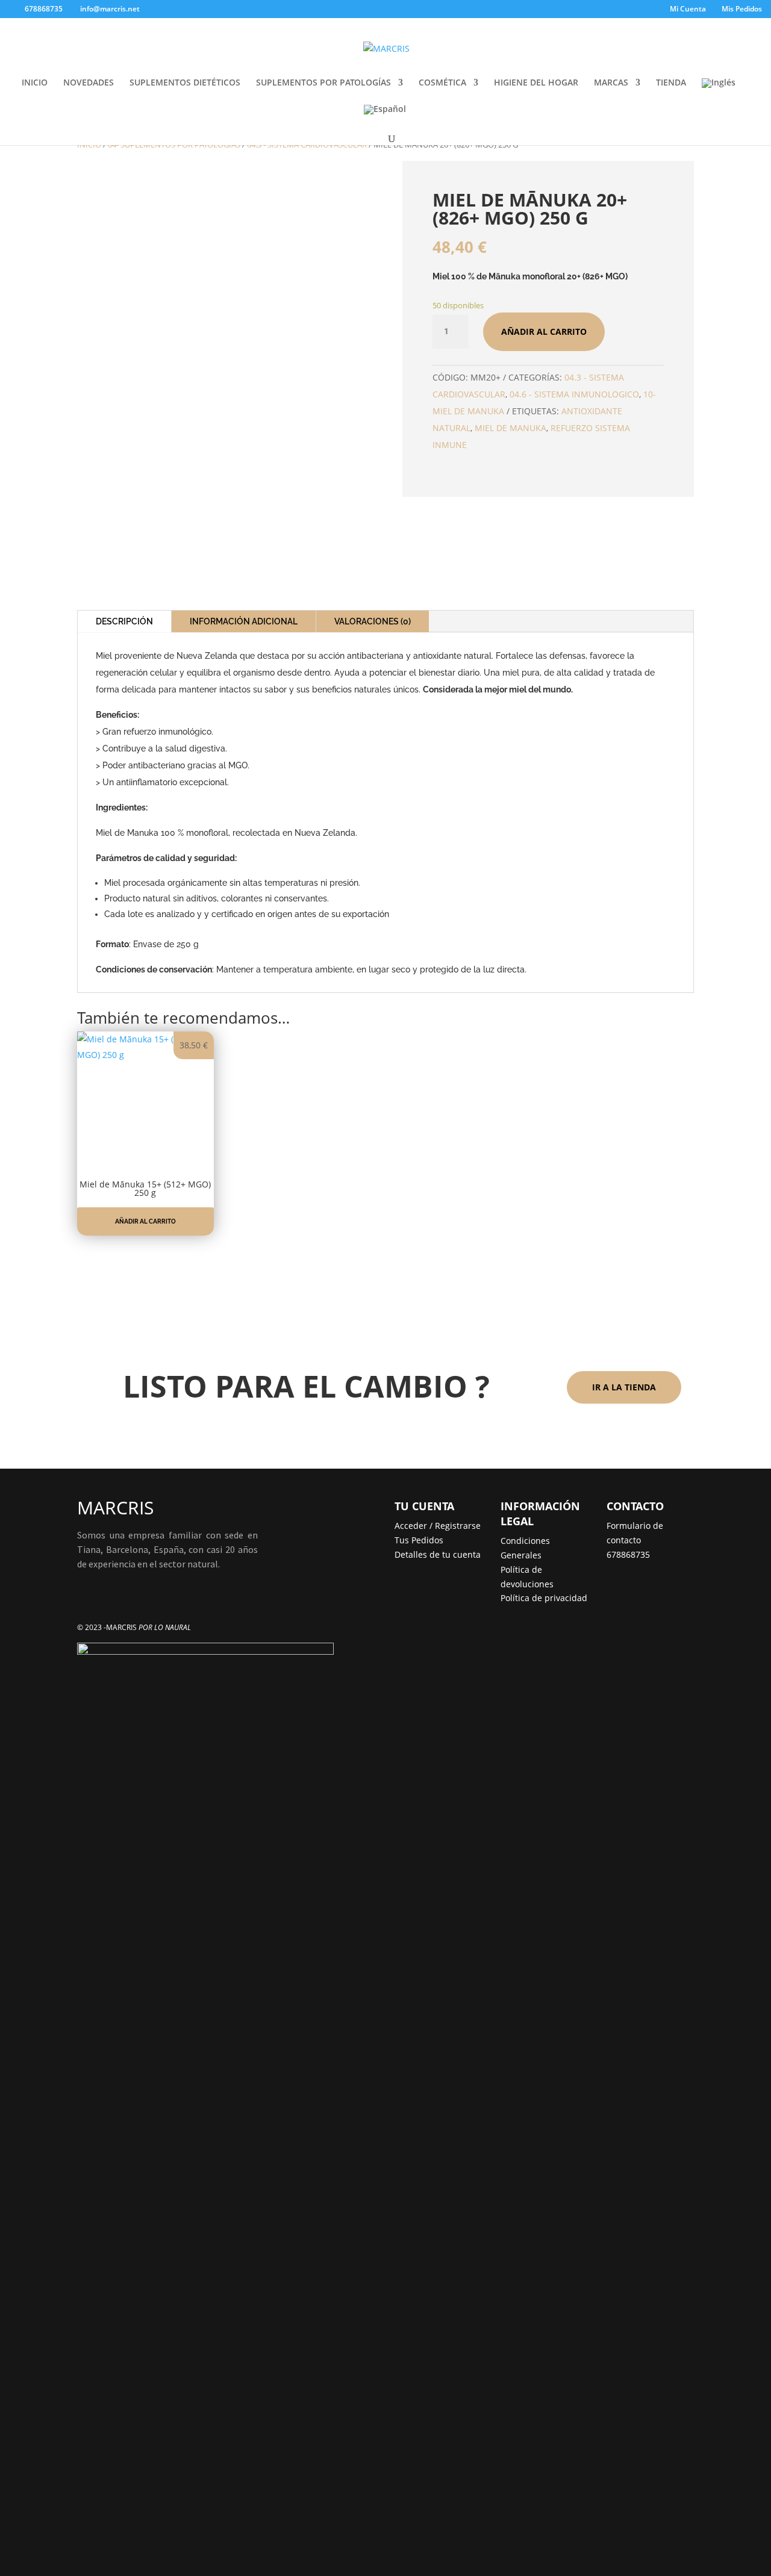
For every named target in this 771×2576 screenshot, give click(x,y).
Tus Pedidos (419, 1540)
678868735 (628, 1554)
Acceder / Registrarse (438, 1526)
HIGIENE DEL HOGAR (536, 83)
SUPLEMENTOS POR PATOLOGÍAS (323, 83)
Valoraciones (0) (373, 621)
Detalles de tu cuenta (438, 1554)
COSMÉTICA (442, 83)
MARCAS (611, 83)
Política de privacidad (544, 1598)
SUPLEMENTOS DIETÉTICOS (185, 83)
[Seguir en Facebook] (87, 1599)
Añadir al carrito (544, 331)
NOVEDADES (89, 83)
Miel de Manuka (510, 428)
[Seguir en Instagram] (111, 1599)
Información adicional (244, 621)
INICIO (35, 83)
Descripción (124, 621)
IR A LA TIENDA (624, 1387)
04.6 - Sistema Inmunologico (574, 394)
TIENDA (671, 83)
